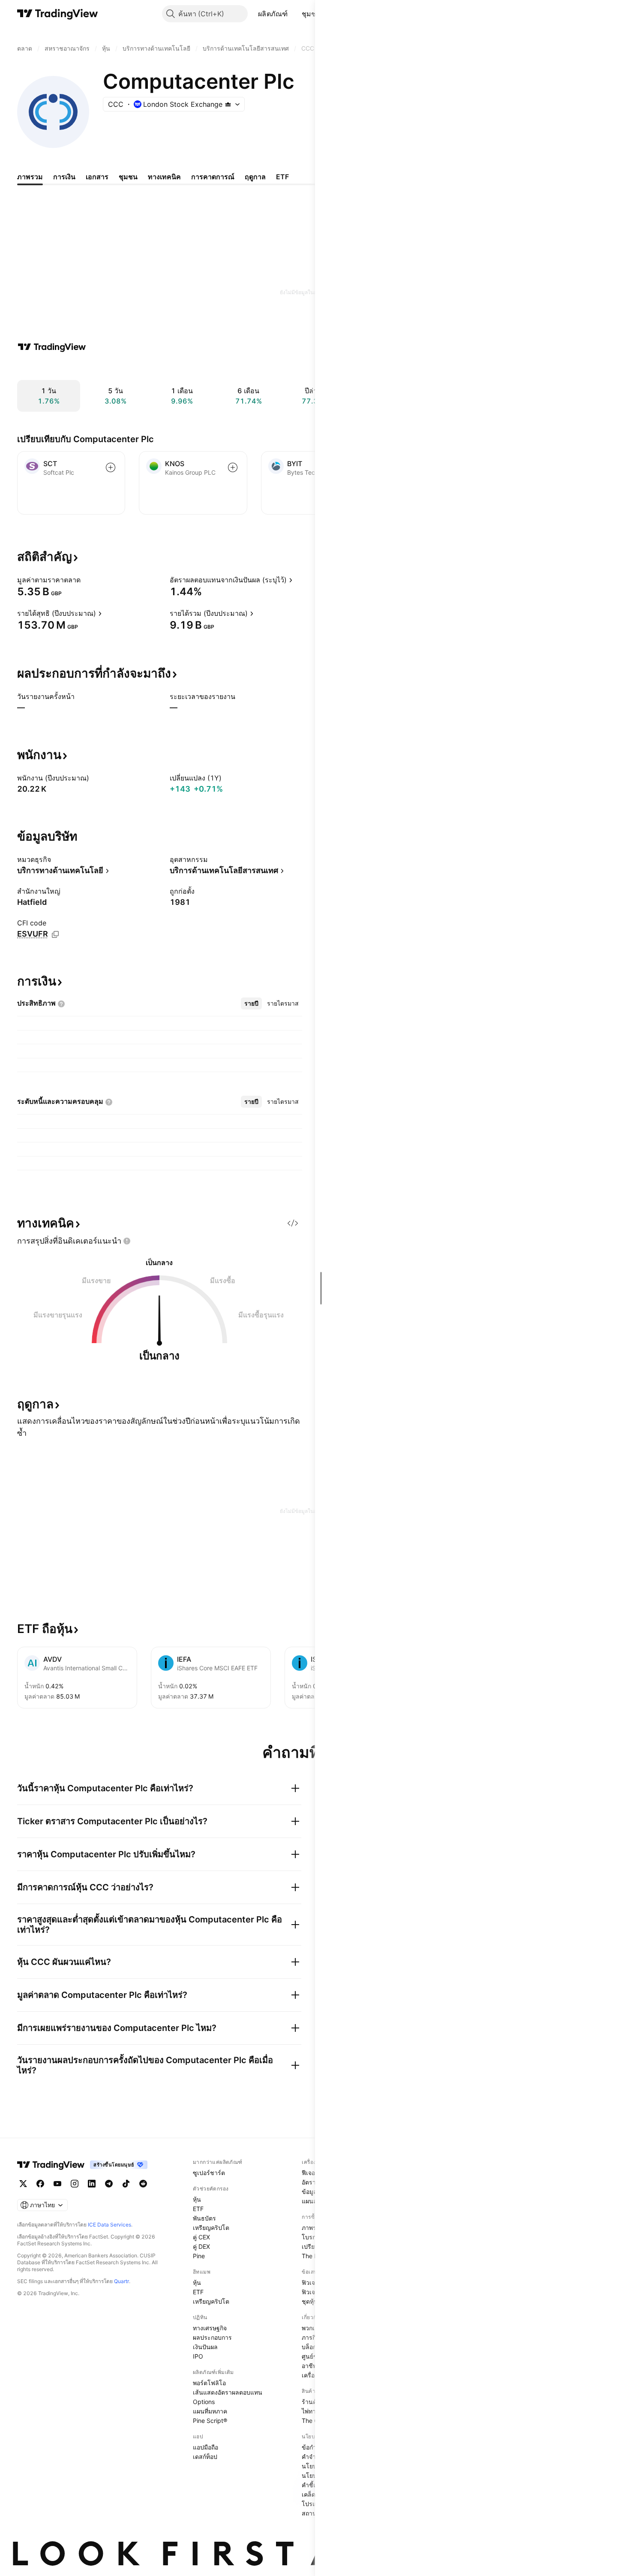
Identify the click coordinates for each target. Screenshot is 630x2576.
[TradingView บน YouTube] (57, 2184)
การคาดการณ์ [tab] (213, 177)
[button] (294, 14)
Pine (199, 2256)
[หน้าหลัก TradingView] (58, 14)
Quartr (121, 2281)
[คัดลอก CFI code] (55, 934)
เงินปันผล (205, 2347)
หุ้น (197, 2199)
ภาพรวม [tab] (30, 177)
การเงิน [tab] (64, 177)
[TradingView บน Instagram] (75, 2184)
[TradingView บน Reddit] (143, 2184)
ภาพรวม (313, 2228)
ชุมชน (311, 14)
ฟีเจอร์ (310, 2173)
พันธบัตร (204, 2218)
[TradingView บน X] (23, 2184)
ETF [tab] (282, 177)
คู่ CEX (201, 2237)
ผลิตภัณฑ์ (273, 14)
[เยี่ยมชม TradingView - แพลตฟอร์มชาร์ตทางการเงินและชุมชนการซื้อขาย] (52, 347)
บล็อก (309, 2347)
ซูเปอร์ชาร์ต (209, 2173)
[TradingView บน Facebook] (40, 2184)
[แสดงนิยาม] (86, 580)
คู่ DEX (201, 2246)
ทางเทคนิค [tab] (164, 177)
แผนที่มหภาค (210, 2411)
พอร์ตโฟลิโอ (209, 2383)
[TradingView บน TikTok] (126, 2184)
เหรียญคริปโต (211, 2228)
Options (204, 2402)
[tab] (251, 1003)
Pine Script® (210, 2421)
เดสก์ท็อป (205, 2457)
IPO (198, 2356)
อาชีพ (309, 2366)
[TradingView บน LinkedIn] (92, 2184)
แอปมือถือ (205, 2447)
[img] (228, 104)
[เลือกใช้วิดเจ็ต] (293, 1223)
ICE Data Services (109, 2225)
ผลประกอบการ (212, 2337)
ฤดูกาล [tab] (255, 177)
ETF (198, 2209)
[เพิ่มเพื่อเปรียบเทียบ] (111, 467)
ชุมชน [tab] (128, 177)
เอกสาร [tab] (97, 177)
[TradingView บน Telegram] (109, 2184)
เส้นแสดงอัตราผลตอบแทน (228, 2392)
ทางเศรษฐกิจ (210, 2328)
